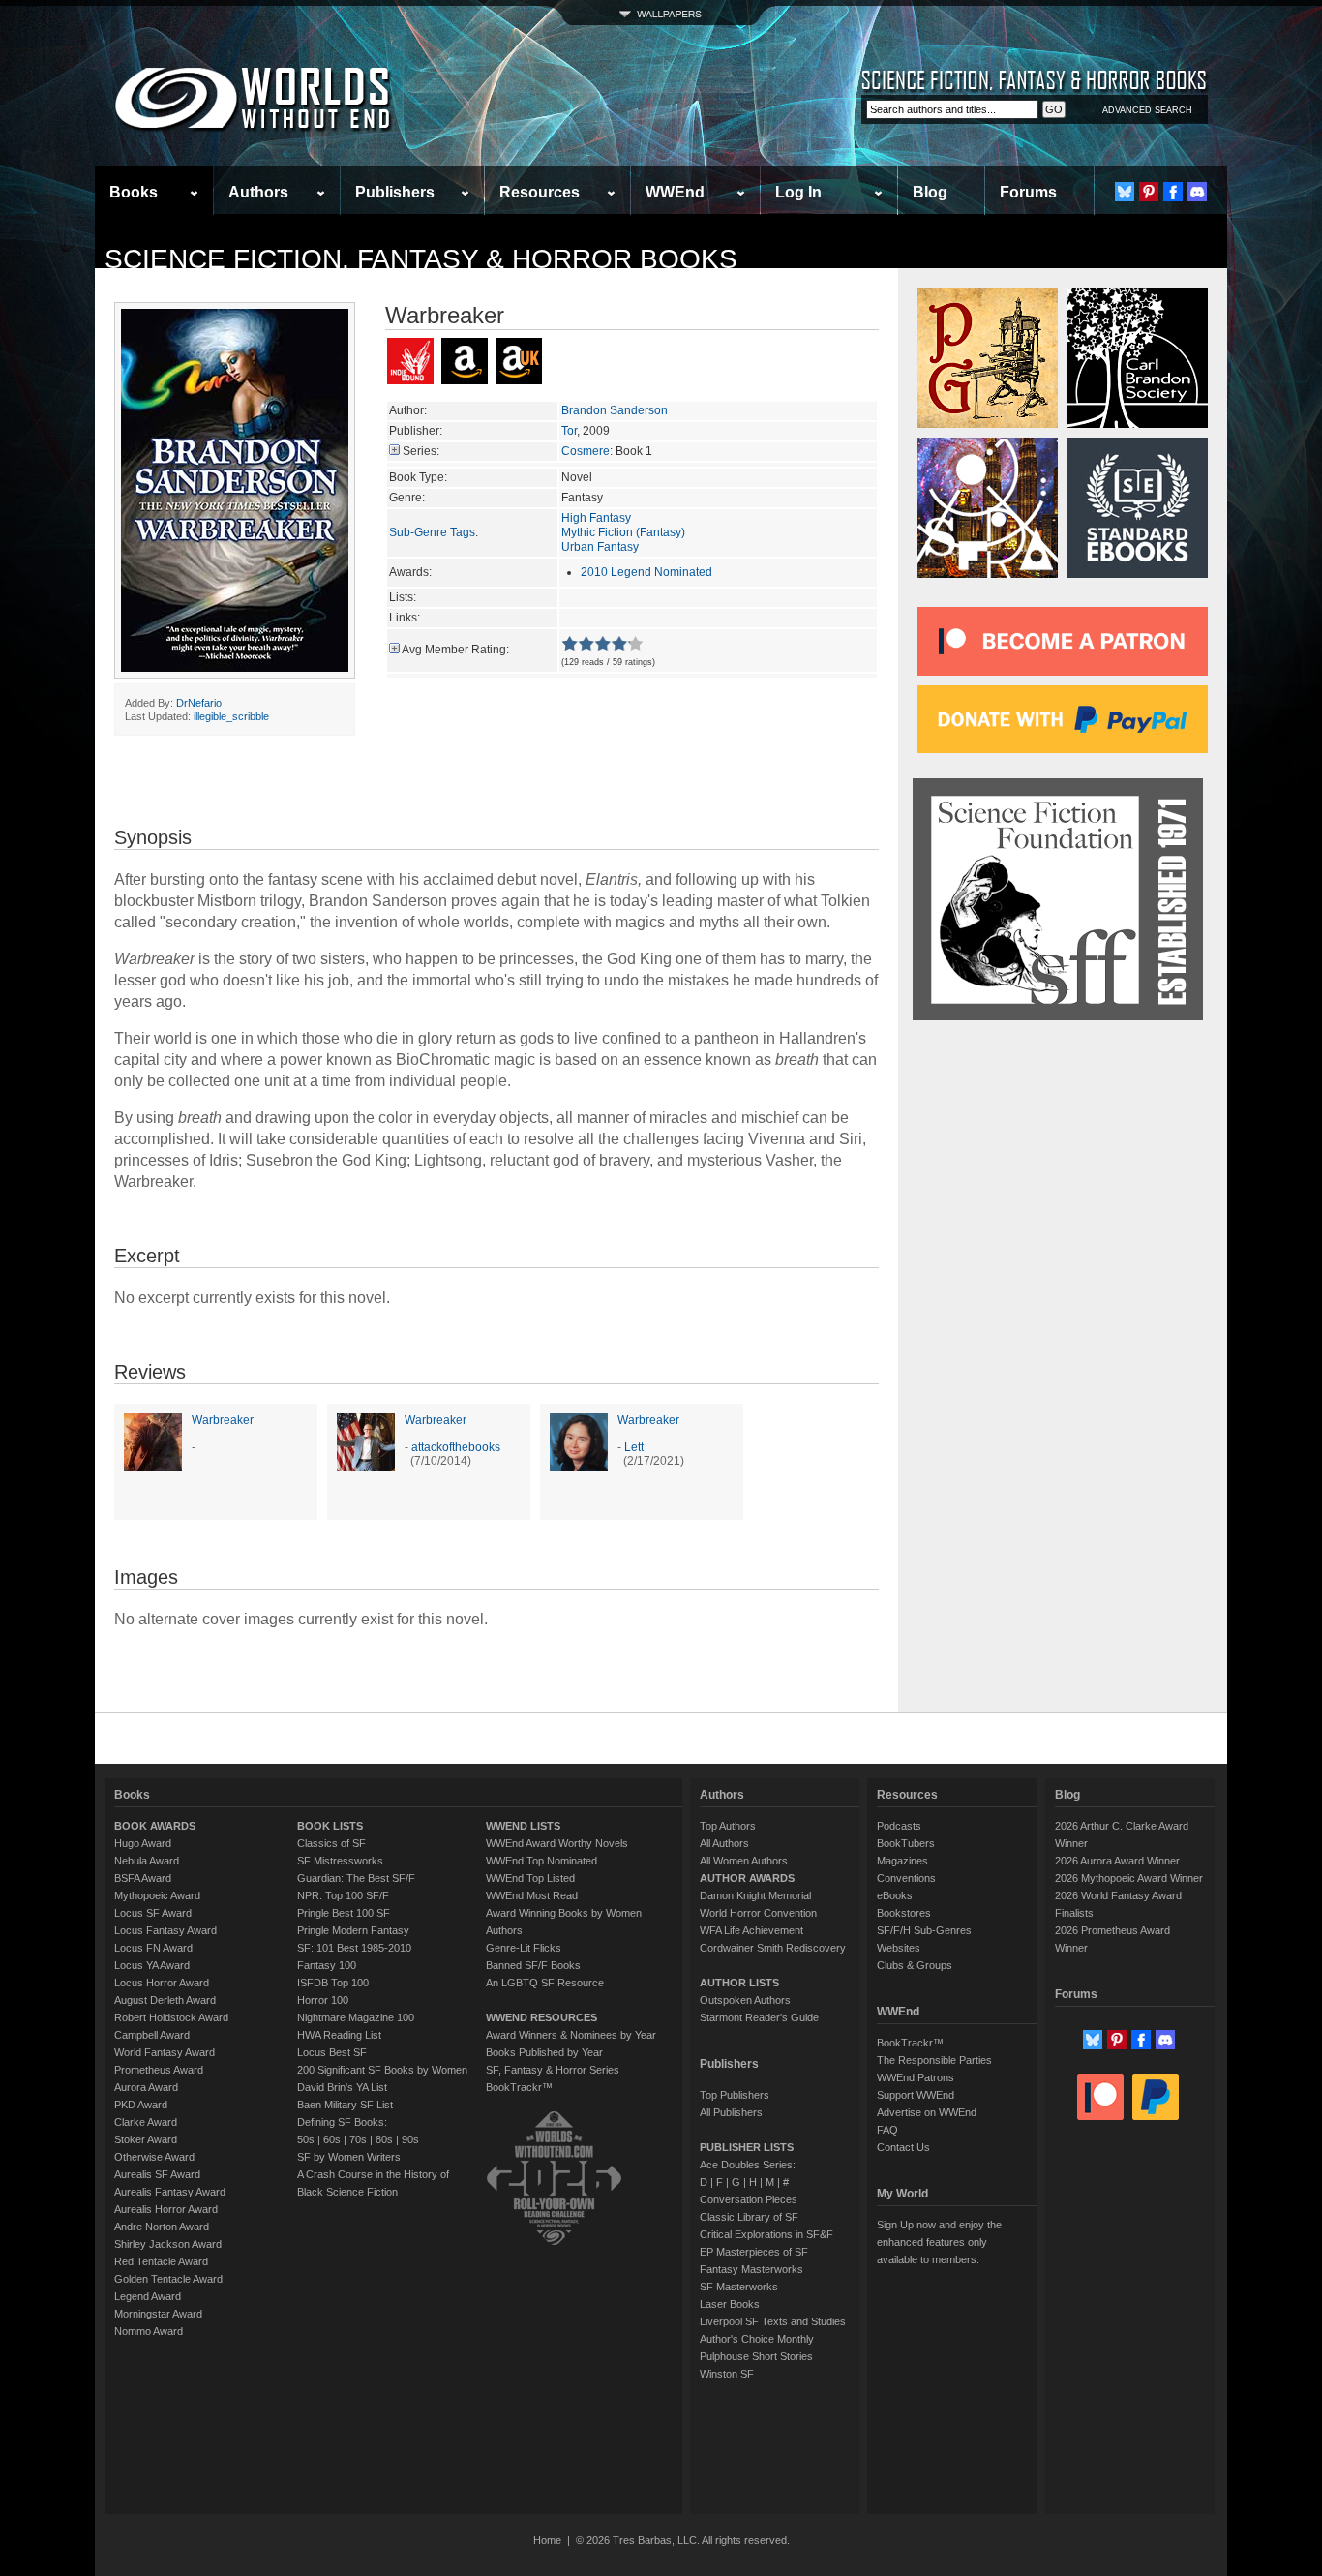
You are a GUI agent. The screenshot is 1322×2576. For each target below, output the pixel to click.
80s (384, 2139)
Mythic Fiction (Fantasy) (623, 532)
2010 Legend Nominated (646, 572)
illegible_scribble (231, 716)
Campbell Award (152, 2035)
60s (332, 2139)
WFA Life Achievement (751, 1930)
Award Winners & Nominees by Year (571, 2035)
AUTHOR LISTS (739, 1983)
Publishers (395, 192)
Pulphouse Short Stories (756, 2356)
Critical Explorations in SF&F (766, 2234)
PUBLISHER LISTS (747, 2147)
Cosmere (586, 451)
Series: (421, 451)
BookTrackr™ (519, 2087)
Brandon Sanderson (615, 410)
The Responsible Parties (934, 2060)
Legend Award (148, 2296)
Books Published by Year (544, 2052)
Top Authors (728, 1826)
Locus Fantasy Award (165, 1930)
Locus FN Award (153, 1948)
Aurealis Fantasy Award (170, 2192)
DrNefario (199, 703)
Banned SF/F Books (533, 1965)
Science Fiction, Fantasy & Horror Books (421, 259)
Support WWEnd (916, 2095)
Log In (798, 192)
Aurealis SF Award (157, 2174)
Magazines (902, 1861)
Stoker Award (146, 2139)
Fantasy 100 (327, 1965)
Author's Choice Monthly (757, 2339)
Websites (899, 1948)
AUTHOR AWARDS (747, 1878)
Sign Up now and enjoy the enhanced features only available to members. (939, 2242)
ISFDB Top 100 (333, 1983)
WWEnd (675, 192)
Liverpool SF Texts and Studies (773, 2321)
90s (410, 2139)
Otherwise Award (154, 2157)
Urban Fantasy (600, 547)
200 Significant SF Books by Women (382, 2070)
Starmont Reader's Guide (759, 2017)
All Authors (724, 1843)
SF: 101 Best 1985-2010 (354, 1948)
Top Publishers (735, 2095)
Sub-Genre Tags (432, 532)
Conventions (906, 1878)
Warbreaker (223, 1420)
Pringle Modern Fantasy (353, 1930)
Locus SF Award (153, 1913)
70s (358, 2139)
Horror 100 (323, 2000)
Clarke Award (146, 2122)
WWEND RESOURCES (541, 2017)
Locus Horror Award (162, 1983)
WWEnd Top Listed (530, 1878)
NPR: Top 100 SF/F (343, 1895)
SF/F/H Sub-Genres (924, 1930)
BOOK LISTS (330, 1826)
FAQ (887, 2130)
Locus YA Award (152, 1965)
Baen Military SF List (345, 2105)
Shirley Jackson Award (168, 2244)
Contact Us (903, 2147)
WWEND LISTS (523, 1826)
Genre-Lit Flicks (524, 1948)
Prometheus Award (159, 2070)
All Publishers (731, 2112)
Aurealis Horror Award (166, 2209)
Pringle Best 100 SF (344, 1913)
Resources (540, 192)
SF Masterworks (739, 2287)
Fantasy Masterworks (751, 2269)
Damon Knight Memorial (755, 1895)
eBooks (895, 1895)
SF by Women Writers (349, 2157)
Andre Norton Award (162, 2227)
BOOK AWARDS (155, 1826)
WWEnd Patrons (916, 2077)
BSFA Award (143, 1878)
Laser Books (730, 2304)
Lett (634, 1447)
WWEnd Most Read (532, 1895)
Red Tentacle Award (161, 2261)
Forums (1028, 192)
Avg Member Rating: (455, 650)
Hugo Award (143, 1843)
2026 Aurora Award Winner (1117, 1861)
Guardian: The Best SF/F (356, 1878)
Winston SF (727, 2374)
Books (134, 192)
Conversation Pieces (749, 2199)
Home (547, 2540)
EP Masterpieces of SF (754, 2252)
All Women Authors (744, 1861)
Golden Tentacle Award (168, 2279)
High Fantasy (596, 518)
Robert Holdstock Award (171, 2017)
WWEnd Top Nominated (541, 1861)
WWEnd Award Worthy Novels (557, 1843)
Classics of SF (331, 1843)
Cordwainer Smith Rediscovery (773, 1948)
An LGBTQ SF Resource (545, 1983)
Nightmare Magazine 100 (356, 2017)
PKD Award (141, 2105)
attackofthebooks (456, 1447)
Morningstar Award (158, 2314)
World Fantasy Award (165, 2052)
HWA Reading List (339, 2035)
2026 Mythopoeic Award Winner (1129, 1878)
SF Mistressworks (340, 1861)
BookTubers (906, 1843)
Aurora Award (146, 2087)
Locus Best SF (332, 2052)
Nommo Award (149, 2331)
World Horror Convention (758, 1913)
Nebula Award (147, 1861)
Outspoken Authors (745, 2000)
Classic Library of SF (749, 2217)
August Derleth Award (165, 2000)
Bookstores (904, 1913)
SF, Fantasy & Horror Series (553, 2070)
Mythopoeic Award (157, 1895)
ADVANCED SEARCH (1147, 110)
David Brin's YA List (342, 2087)
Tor (569, 431)
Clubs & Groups (915, 1965)
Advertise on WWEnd (927, 2112)
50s (306, 2139)
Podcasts (899, 1826)
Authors (258, 192)
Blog (930, 192)
